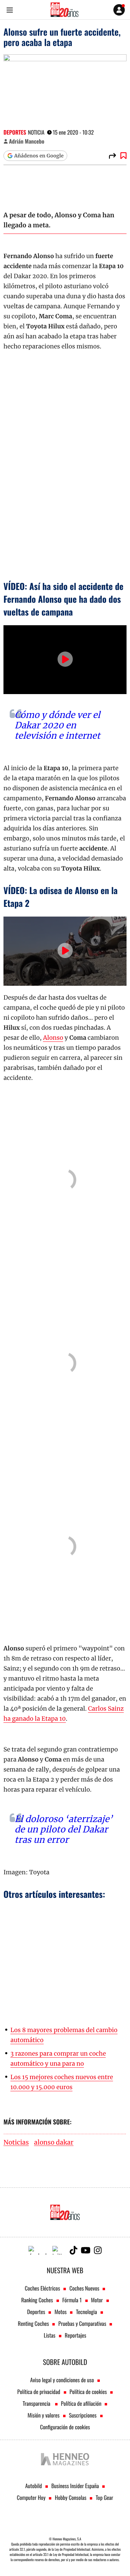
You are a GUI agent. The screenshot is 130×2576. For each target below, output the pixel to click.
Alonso (53, 1038)
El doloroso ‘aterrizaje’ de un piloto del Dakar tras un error (64, 1829)
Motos (60, 2312)
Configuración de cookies (65, 2427)
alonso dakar (54, 2143)
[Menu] (10, 10)
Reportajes (76, 2335)
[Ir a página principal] (64, 10)
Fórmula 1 (72, 2300)
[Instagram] (98, 2250)
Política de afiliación (81, 2403)
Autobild (34, 2486)
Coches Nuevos (84, 2288)
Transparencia (37, 2403)
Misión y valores (43, 2415)
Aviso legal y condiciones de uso (62, 2380)
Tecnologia (86, 2312)
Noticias (16, 2143)
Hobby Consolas (71, 2497)
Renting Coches (34, 2323)
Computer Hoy (31, 2497)
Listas (49, 2335)
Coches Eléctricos (43, 2288)
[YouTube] (86, 2250)
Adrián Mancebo (27, 141)
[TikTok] (73, 2250)
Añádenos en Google (39, 156)
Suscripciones (83, 2415)
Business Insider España (75, 2486)
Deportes (15, 132)
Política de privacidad (39, 2392)
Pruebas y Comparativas (82, 2323)
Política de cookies (88, 2392)
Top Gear (104, 2497)
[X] (59, 2250)
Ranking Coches (37, 2300)
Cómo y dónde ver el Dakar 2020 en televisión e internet (57, 725)
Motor (97, 2300)
